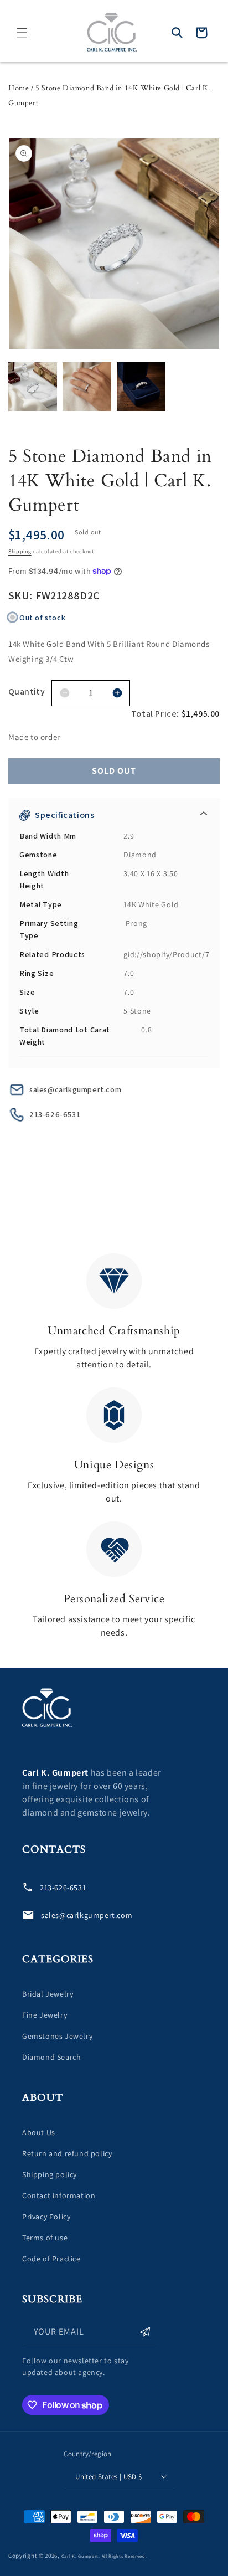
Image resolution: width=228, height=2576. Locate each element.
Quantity (27, 691)
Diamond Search (51, 2057)
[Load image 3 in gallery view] (141, 387)
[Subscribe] (145, 2332)
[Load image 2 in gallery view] (87, 387)
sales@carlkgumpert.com (75, 1089)
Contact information (59, 2195)
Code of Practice (51, 2259)
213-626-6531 (55, 1114)
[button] (22, 33)
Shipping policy (50, 2174)
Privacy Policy (46, 2217)
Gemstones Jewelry (57, 2036)
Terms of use (45, 2238)
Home (19, 88)
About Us (39, 2132)
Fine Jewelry (45, 2015)
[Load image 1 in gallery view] (33, 387)
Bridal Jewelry (48, 1994)
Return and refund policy (67, 2153)
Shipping (20, 551)
